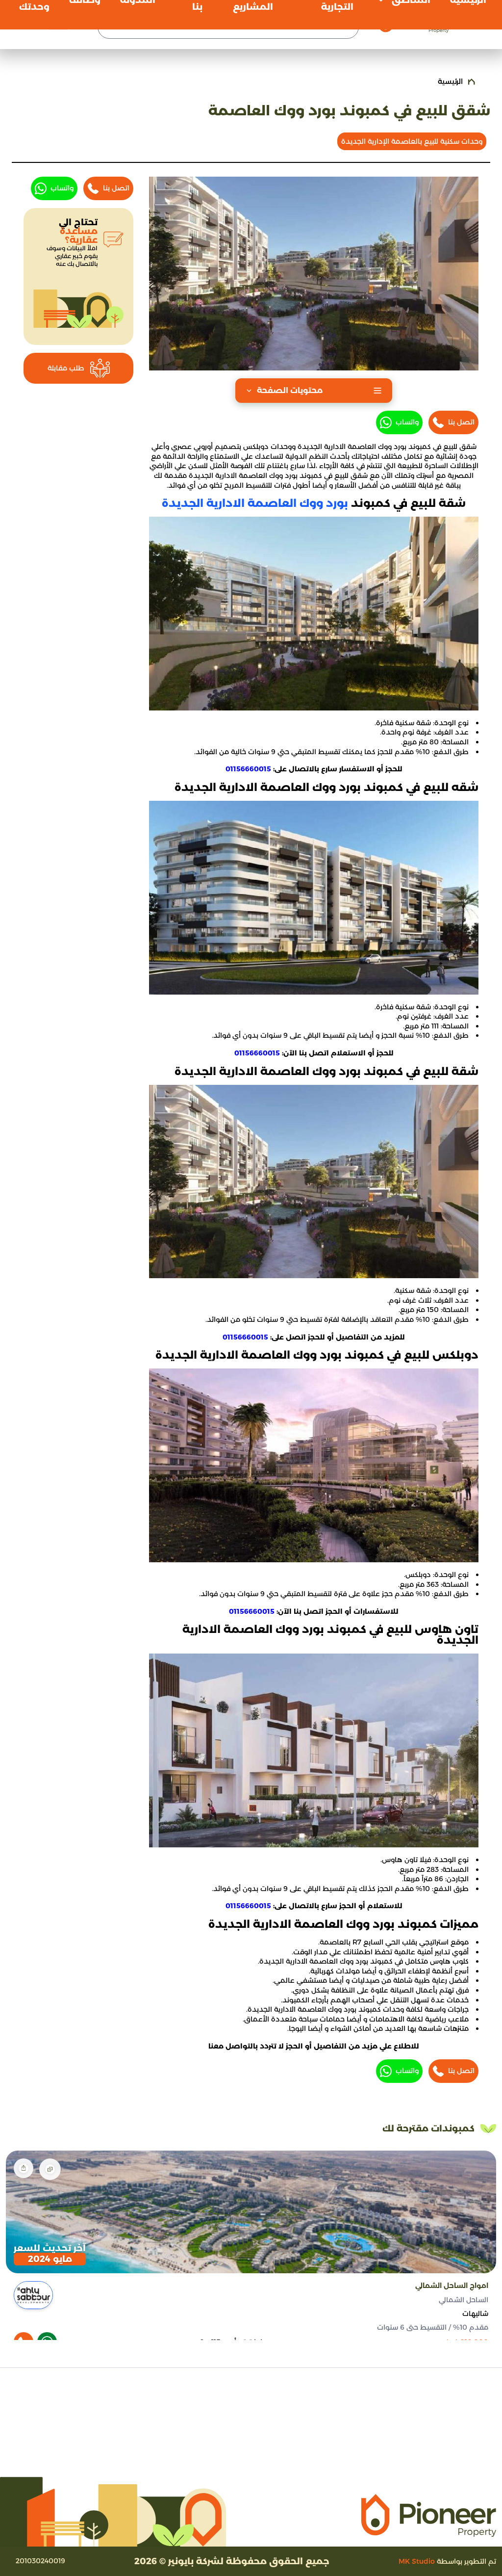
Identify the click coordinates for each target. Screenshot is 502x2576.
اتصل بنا (461, 422)
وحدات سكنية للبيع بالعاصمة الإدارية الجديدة (412, 141)
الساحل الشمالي (464, 2299)
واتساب (407, 422)
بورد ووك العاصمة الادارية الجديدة (255, 503)
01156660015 (248, 769)
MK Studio (417, 2561)
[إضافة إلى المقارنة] (50, 2169)
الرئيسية (450, 81)
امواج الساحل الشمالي (452, 2286)
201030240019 (40, 2561)
